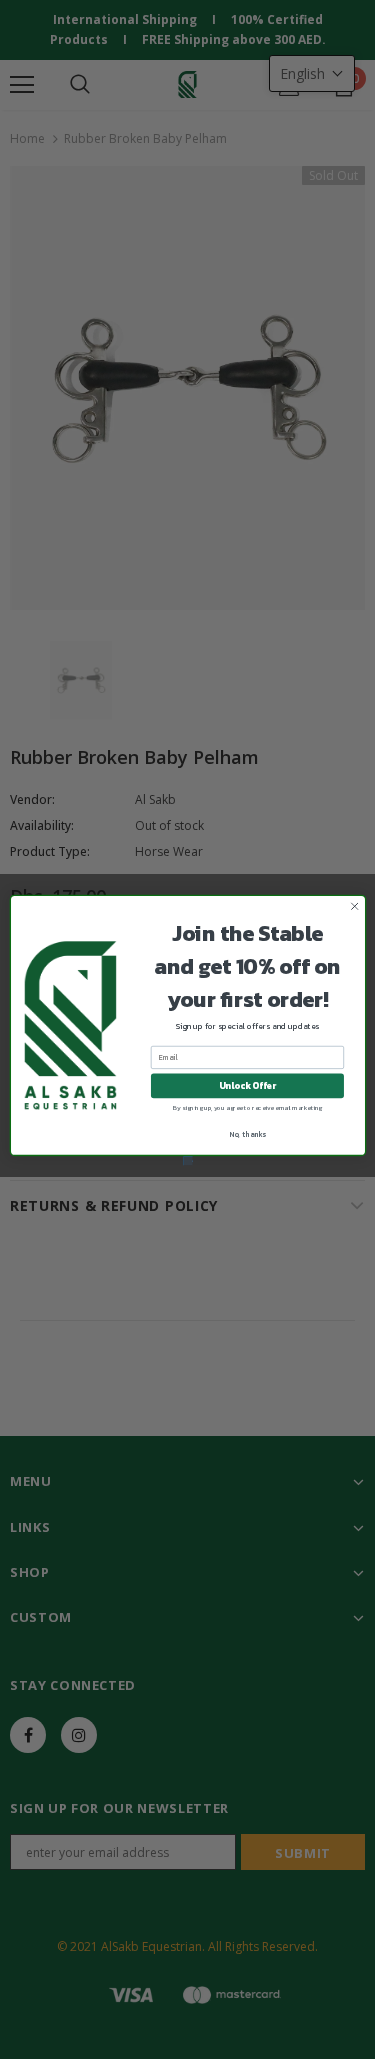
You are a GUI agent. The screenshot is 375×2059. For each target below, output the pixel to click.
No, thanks (247, 1134)
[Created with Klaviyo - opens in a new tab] (187, 1160)
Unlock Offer (246, 1085)
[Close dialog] (354, 906)
